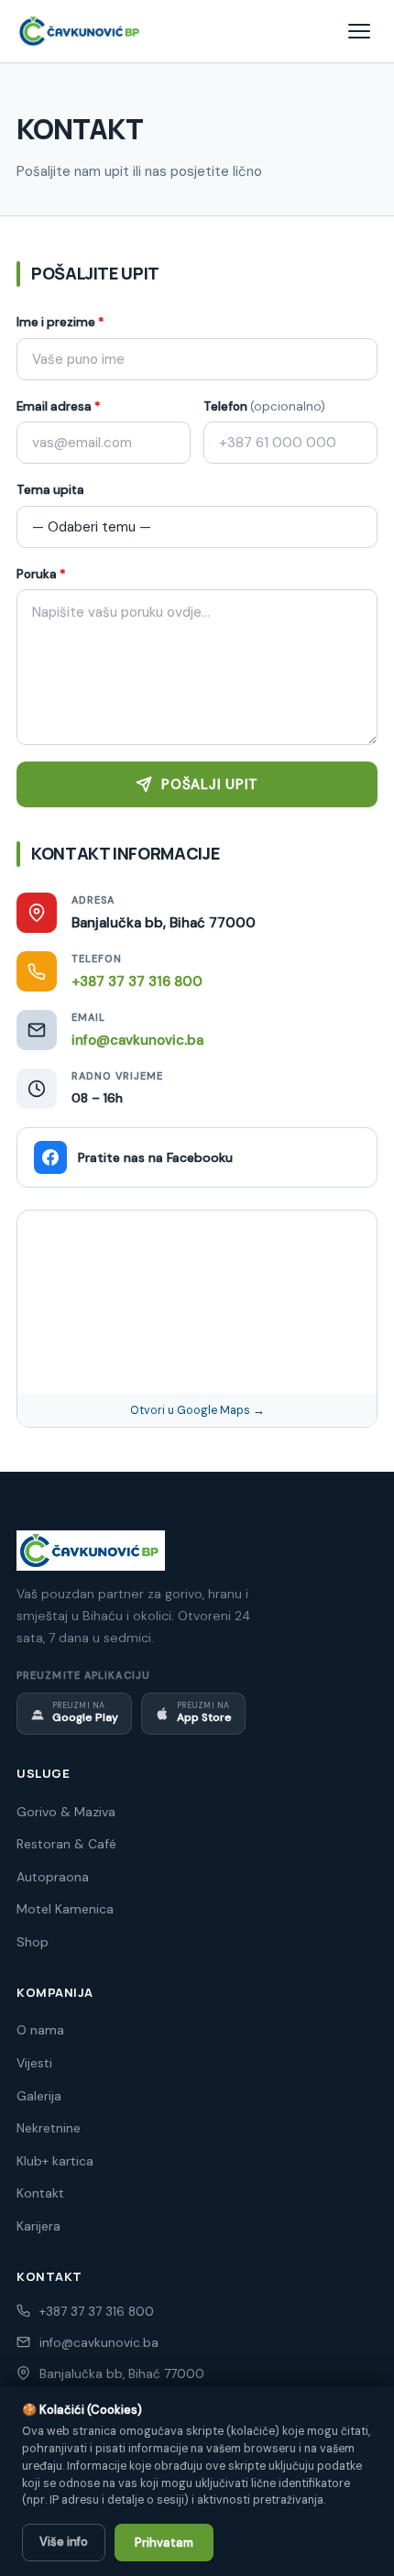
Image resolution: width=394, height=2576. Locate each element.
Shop (33, 1942)
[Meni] (359, 31)
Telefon (264, 406)
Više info (64, 2542)
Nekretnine (49, 2128)
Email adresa (59, 406)
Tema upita (50, 490)
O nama (40, 2030)
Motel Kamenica (65, 1909)
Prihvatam (164, 2543)
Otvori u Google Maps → (197, 1410)
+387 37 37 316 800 (137, 981)
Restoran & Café (66, 1844)
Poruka (41, 574)
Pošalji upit (210, 784)
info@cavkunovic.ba (137, 1040)
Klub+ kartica (55, 2161)
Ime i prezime (60, 322)
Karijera (38, 2226)
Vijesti (34, 2063)
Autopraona (53, 1877)
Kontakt (40, 2193)
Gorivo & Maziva (66, 1812)
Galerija (39, 2096)
